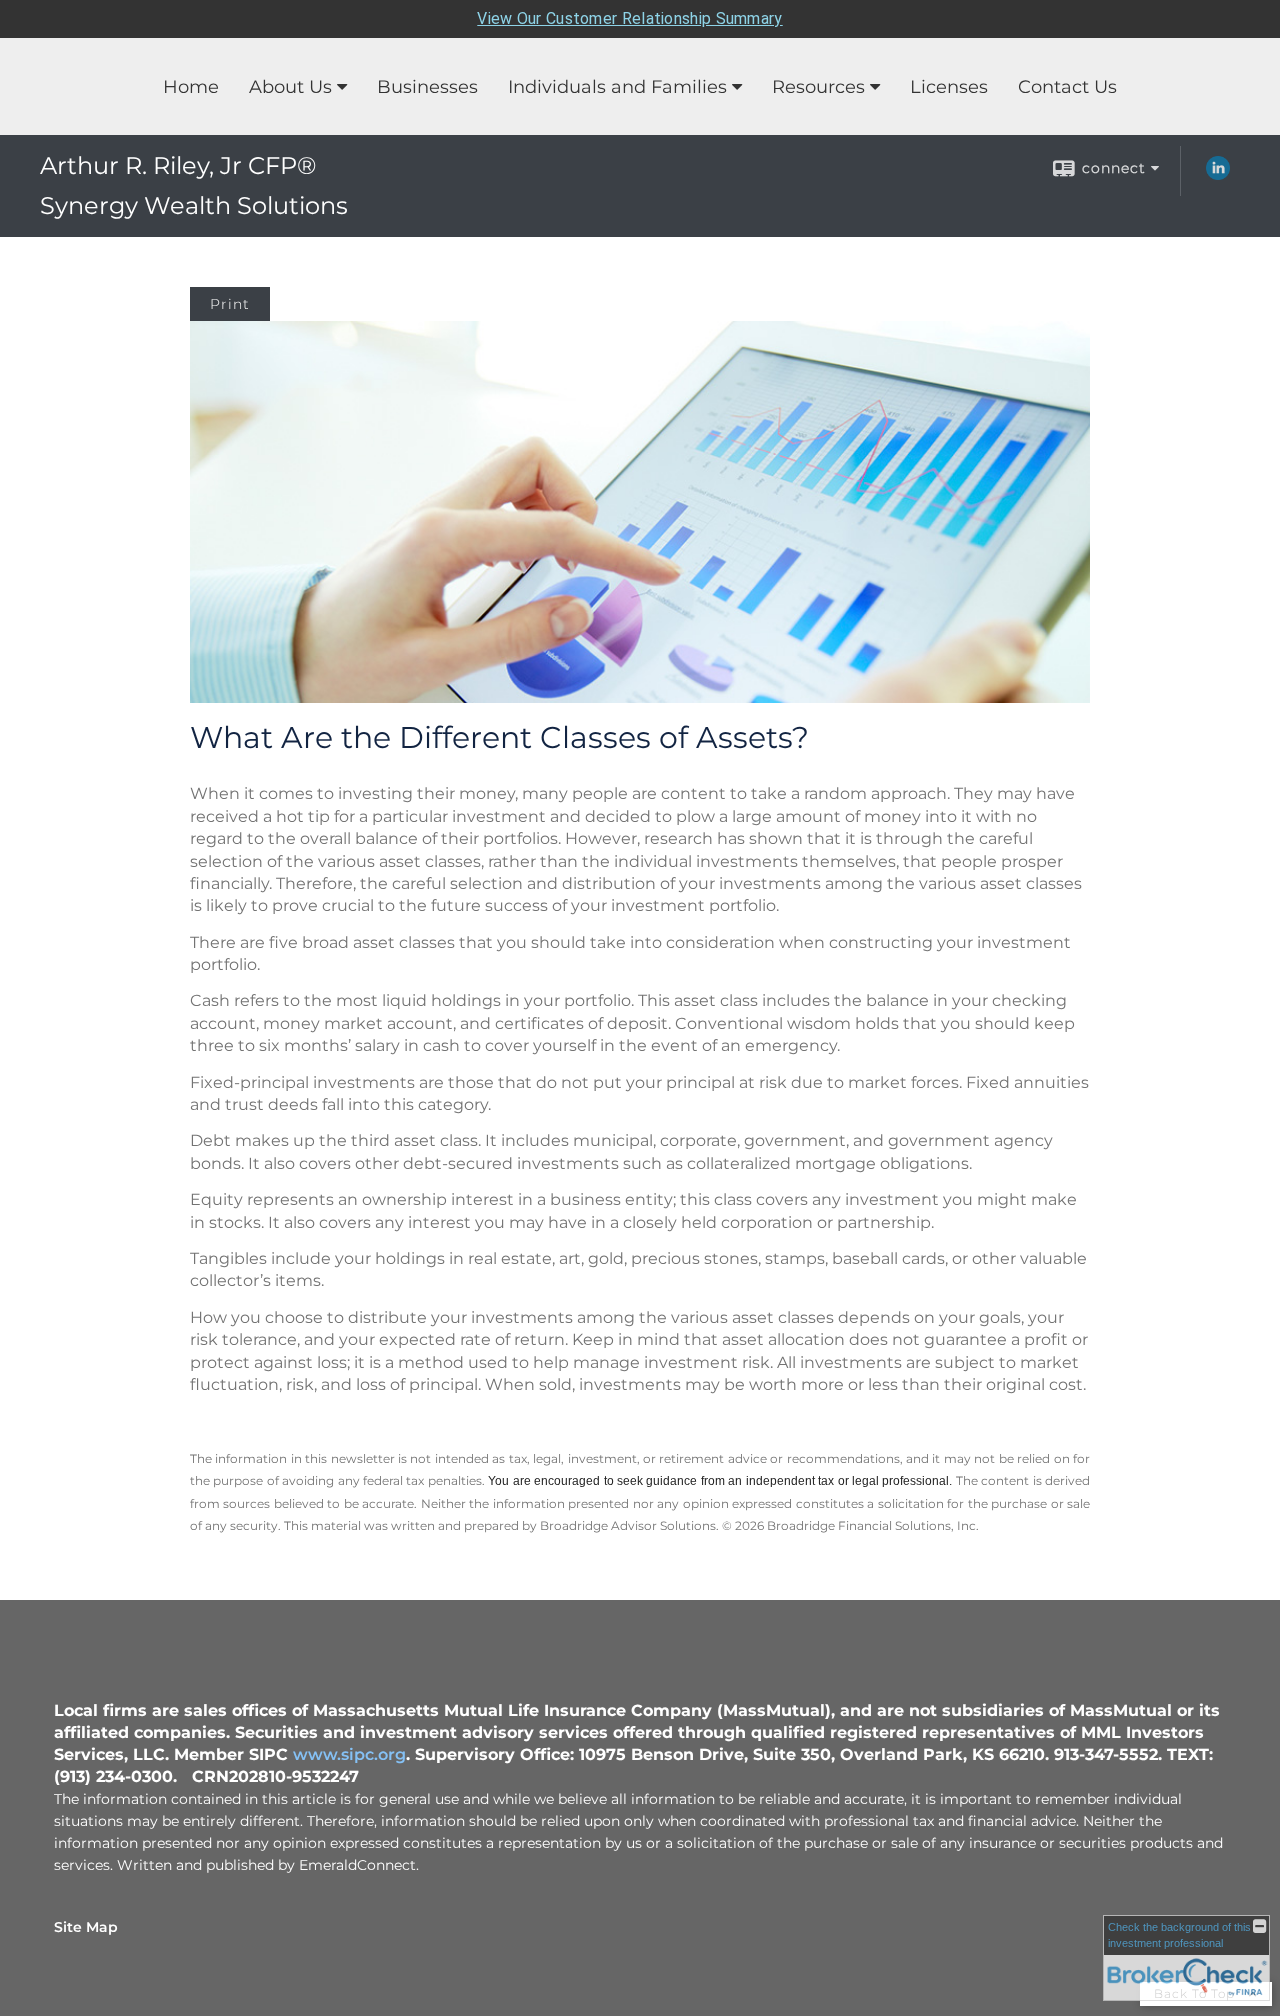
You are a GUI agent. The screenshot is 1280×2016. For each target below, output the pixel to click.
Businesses (427, 87)
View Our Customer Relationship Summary (629, 18)
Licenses (949, 87)
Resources (818, 87)
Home (191, 87)
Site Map (86, 1927)
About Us (290, 87)
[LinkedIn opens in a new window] (1218, 175)
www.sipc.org (349, 1754)
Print (230, 304)
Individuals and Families (617, 87)
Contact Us (1067, 87)
